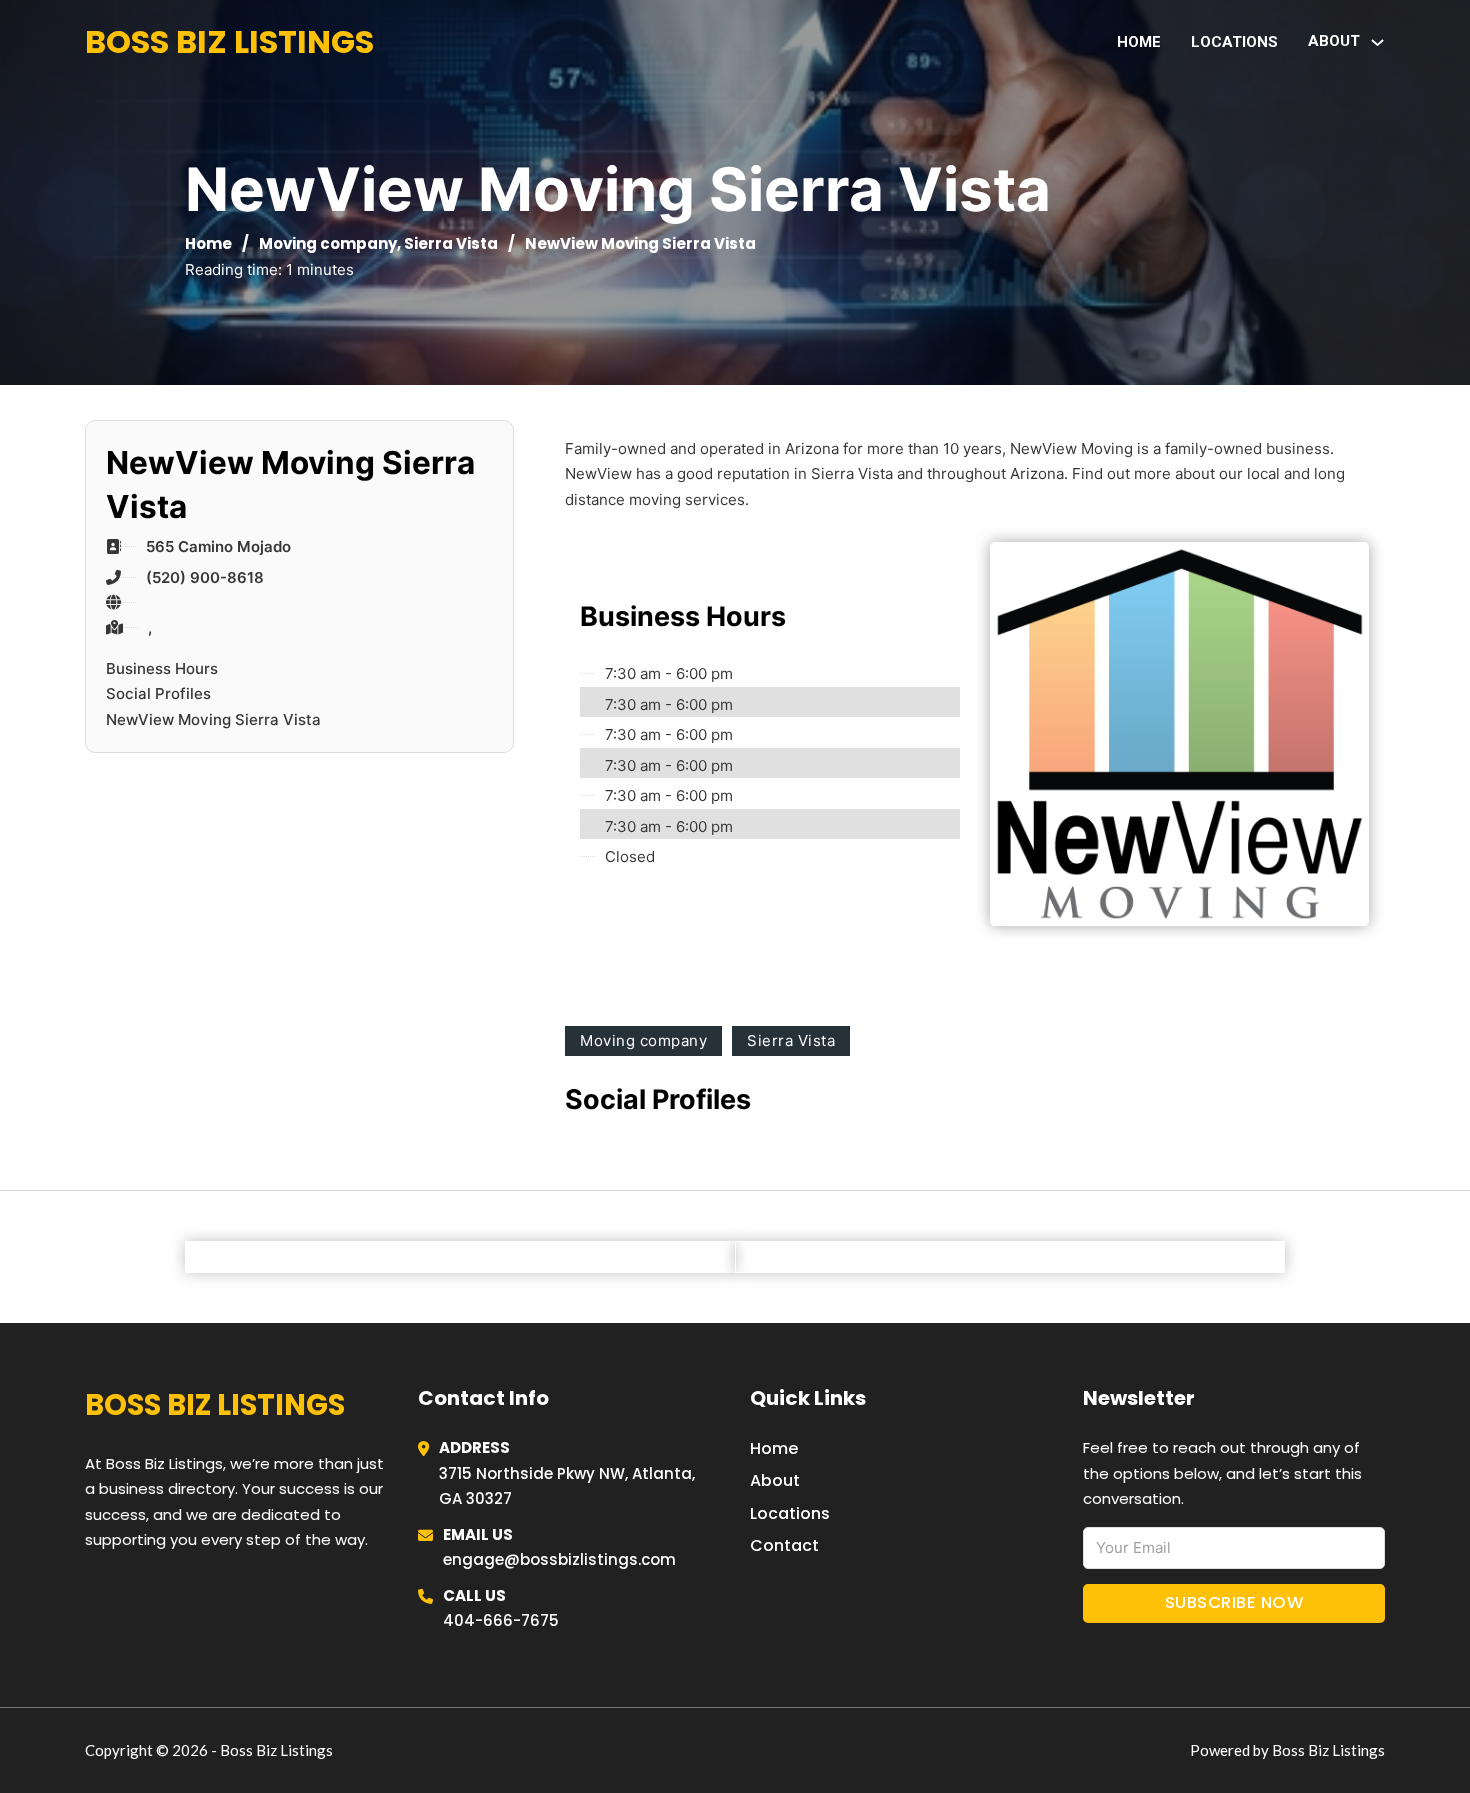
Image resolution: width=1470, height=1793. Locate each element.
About (775, 1480)
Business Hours (162, 668)
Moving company (328, 243)
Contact (784, 1545)
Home (1139, 42)
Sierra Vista (451, 243)
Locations (1234, 42)
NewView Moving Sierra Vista (213, 719)
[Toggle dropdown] (1377, 42)
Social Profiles (158, 693)
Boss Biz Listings (229, 41)
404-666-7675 (501, 1620)
